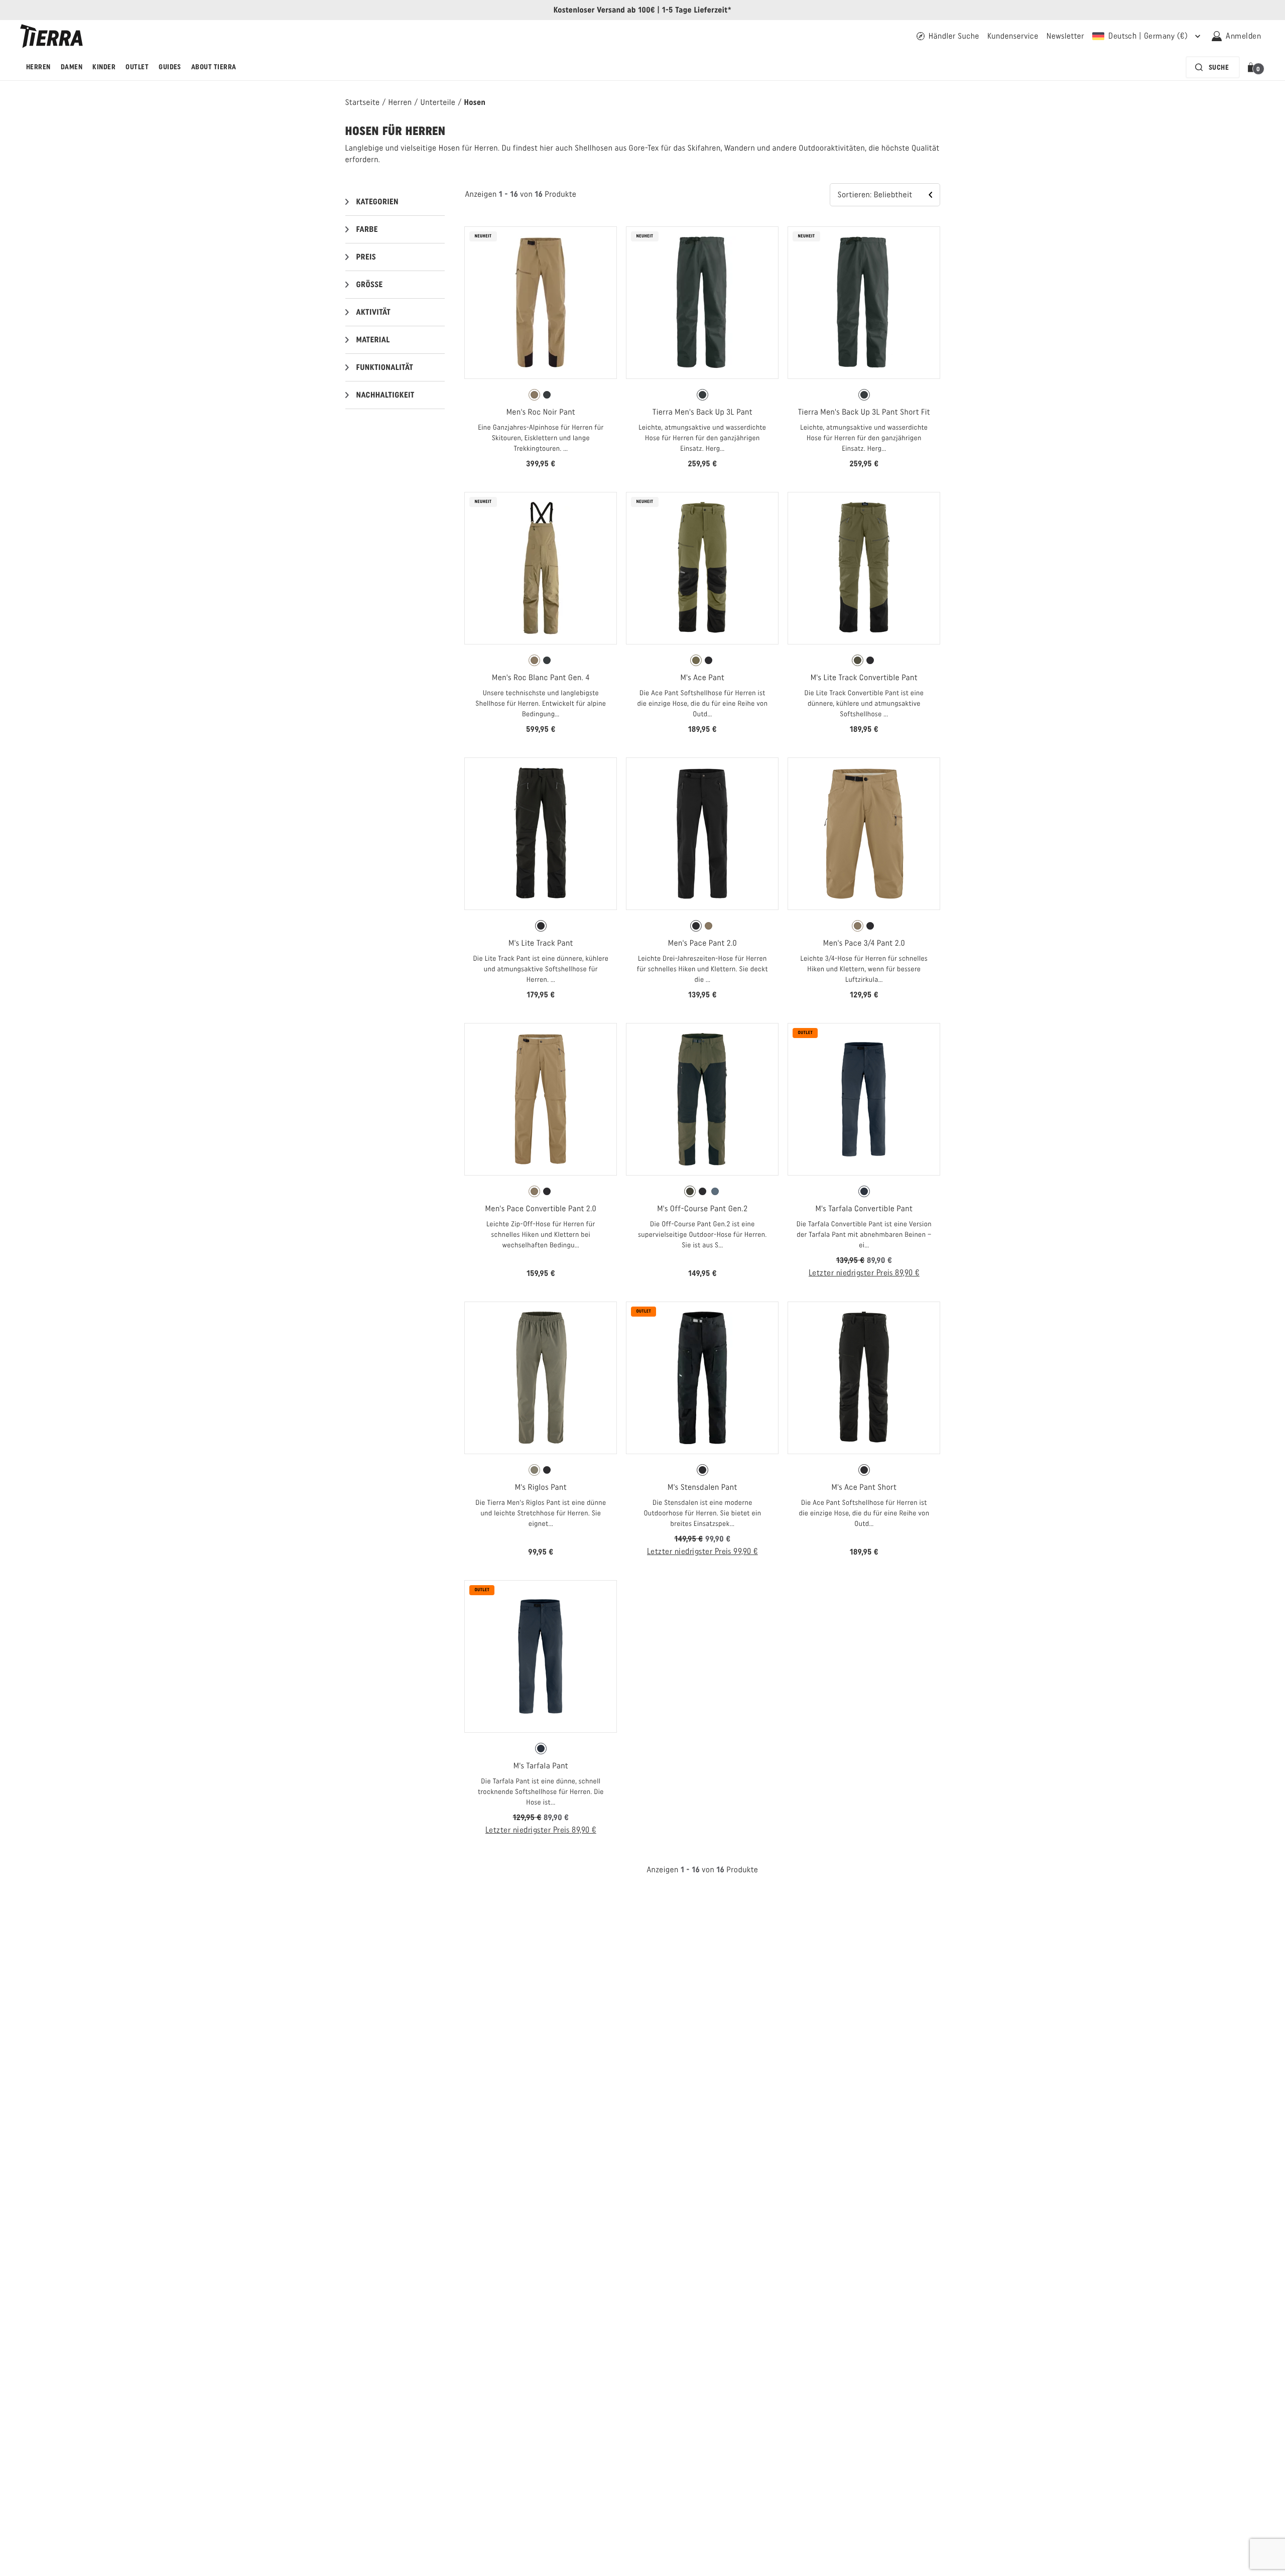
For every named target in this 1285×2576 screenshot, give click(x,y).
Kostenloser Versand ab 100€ (604, 10)
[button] (1253, 67)
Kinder (104, 67)
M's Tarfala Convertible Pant (864, 1208)
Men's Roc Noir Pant (541, 412)
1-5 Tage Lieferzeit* (697, 10)
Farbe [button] (367, 229)
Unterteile (438, 102)
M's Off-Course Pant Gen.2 (702, 1208)
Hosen (475, 102)
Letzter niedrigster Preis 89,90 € (864, 1273)
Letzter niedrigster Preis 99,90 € (702, 1551)
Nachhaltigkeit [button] (385, 395)
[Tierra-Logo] (51, 36)
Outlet (137, 67)
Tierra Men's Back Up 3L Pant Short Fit (864, 412)
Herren (38, 67)
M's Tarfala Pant (541, 1766)
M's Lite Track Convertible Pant (864, 677)
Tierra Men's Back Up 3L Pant (702, 412)
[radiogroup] (541, 395)
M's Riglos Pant (541, 1487)
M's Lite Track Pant (541, 943)
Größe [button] (370, 284)
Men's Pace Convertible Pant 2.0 (541, 1208)
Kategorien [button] (378, 202)
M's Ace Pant (703, 677)
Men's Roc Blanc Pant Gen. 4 (541, 677)
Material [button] (373, 340)
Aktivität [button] (374, 312)
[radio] (534, 395)
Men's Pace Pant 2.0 (702, 943)
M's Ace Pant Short (864, 1487)
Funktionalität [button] (385, 367)
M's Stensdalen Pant (702, 1487)
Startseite (363, 102)
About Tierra (214, 67)
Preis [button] (366, 257)
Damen (72, 67)
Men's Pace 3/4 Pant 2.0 (864, 943)
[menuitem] (38, 67)
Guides (170, 67)
